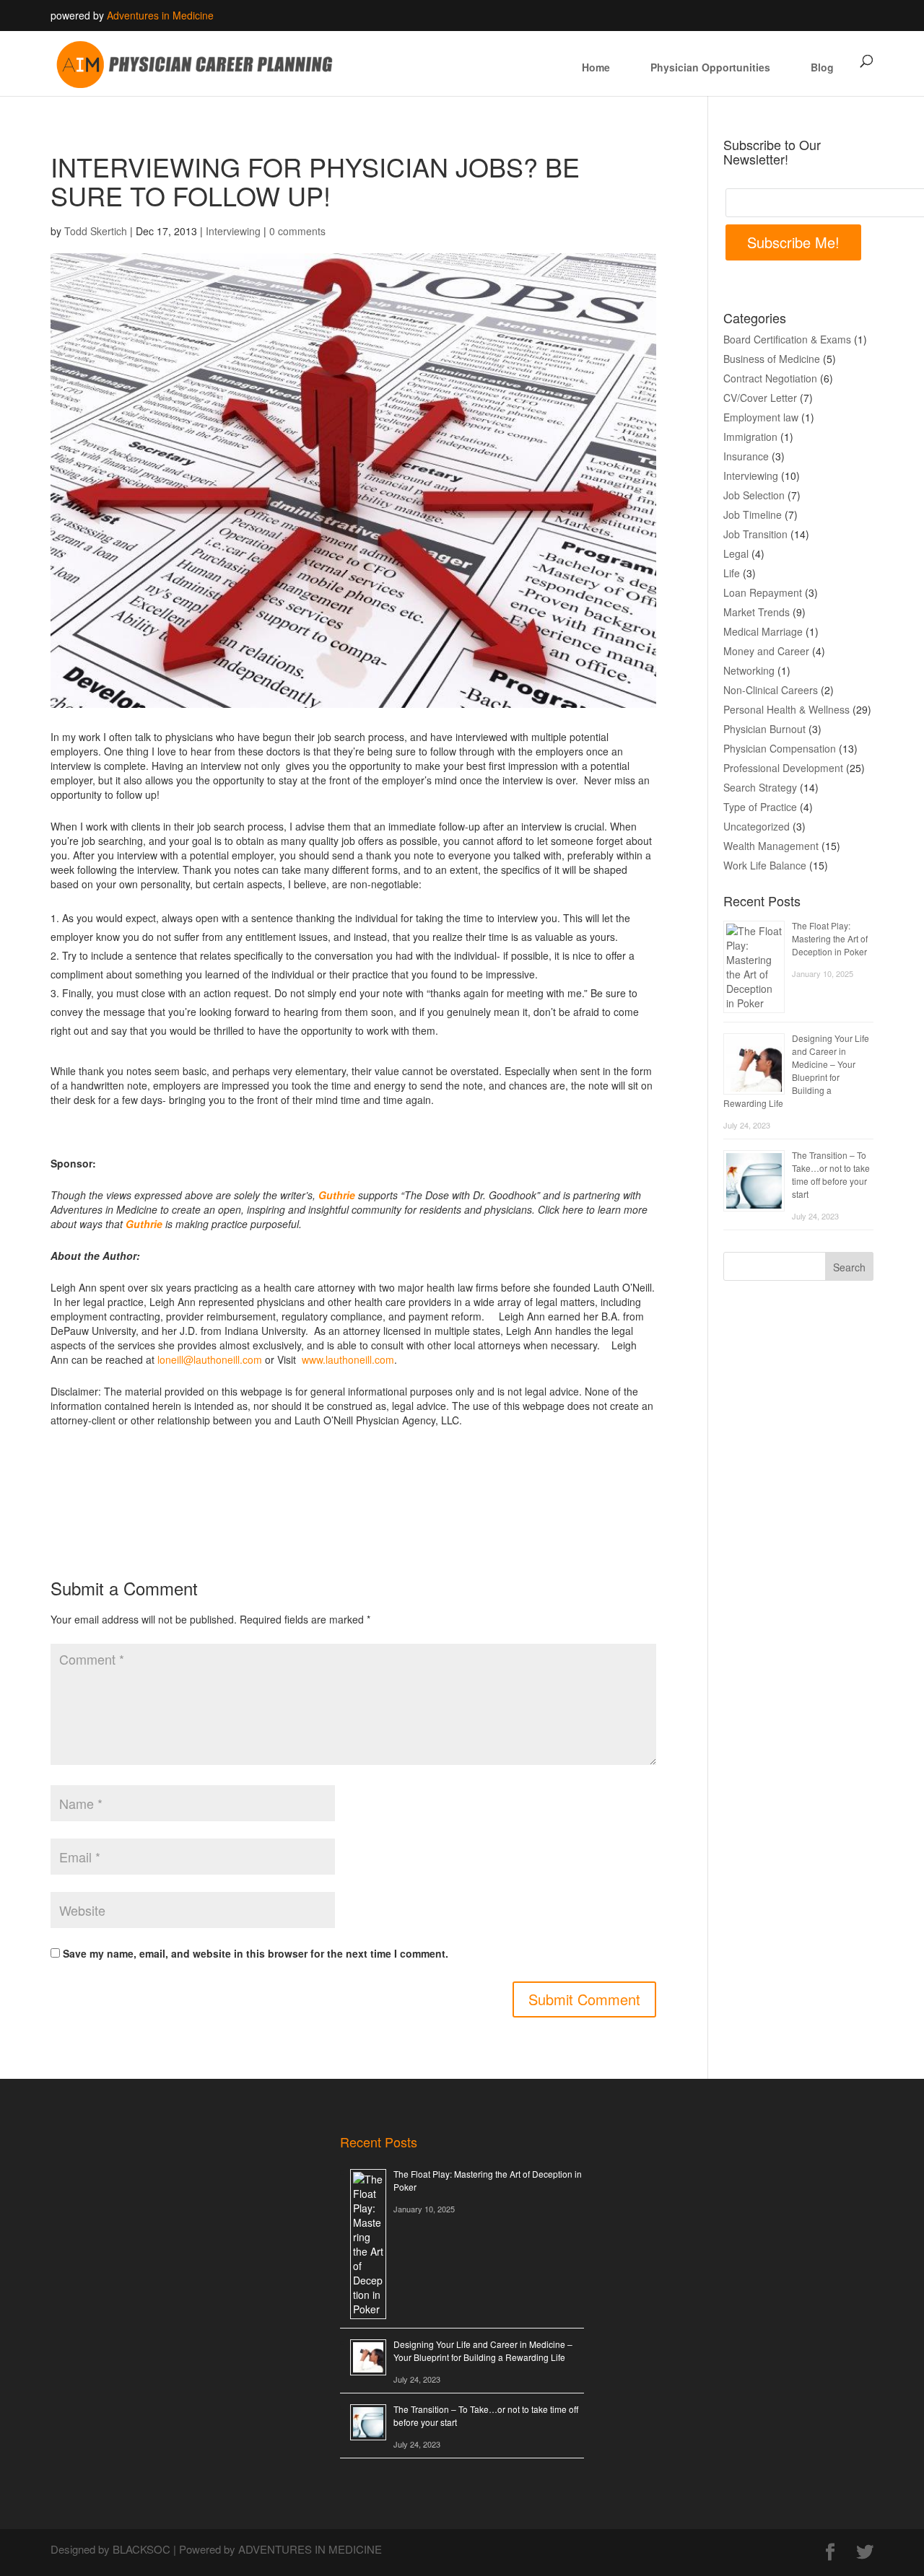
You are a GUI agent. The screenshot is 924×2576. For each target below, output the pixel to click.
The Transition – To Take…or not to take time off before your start (831, 1174)
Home (596, 67)
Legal (736, 553)
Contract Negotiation (770, 378)
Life (732, 573)
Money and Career (766, 651)
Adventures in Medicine (160, 15)
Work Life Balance (765, 865)
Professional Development (783, 768)
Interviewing (233, 231)
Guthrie (337, 1195)
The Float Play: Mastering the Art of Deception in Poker (830, 938)
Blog (822, 67)
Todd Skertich (96, 231)
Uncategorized (757, 826)
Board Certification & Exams (787, 339)
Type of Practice (760, 807)
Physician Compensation (780, 748)
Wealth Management (771, 846)
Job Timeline (753, 514)
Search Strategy (760, 787)
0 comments (297, 231)
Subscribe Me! (793, 242)
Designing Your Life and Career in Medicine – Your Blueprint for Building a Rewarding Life (796, 1070)
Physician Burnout (764, 729)
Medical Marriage (763, 631)
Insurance (746, 456)
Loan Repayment (763, 592)
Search (849, 1267)
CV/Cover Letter (760, 398)
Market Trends (757, 612)
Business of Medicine (772, 359)
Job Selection (754, 495)
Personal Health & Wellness (786, 709)
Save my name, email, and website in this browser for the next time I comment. (256, 1953)
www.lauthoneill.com (348, 1359)
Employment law (761, 417)
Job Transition (755, 534)
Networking (749, 670)
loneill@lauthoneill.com (210, 1359)
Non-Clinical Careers (771, 690)
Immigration (750, 437)
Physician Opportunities (710, 67)
